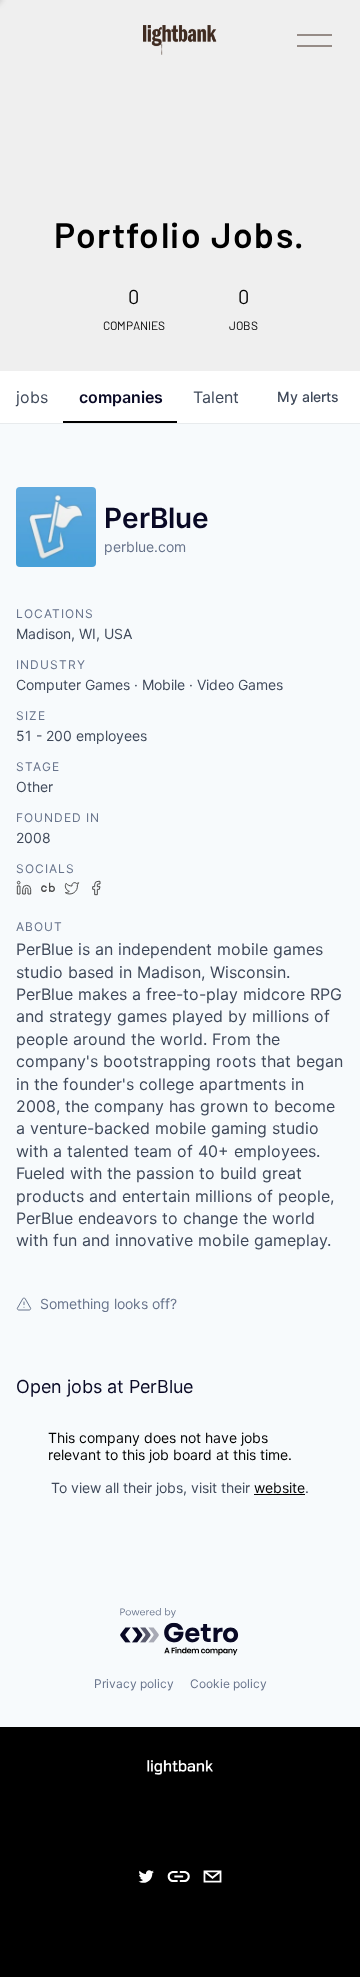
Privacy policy (134, 1683)
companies (121, 397)
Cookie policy (228, 1683)
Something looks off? (108, 1303)
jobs (32, 397)
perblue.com (145, 546)
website (279, 1487)
